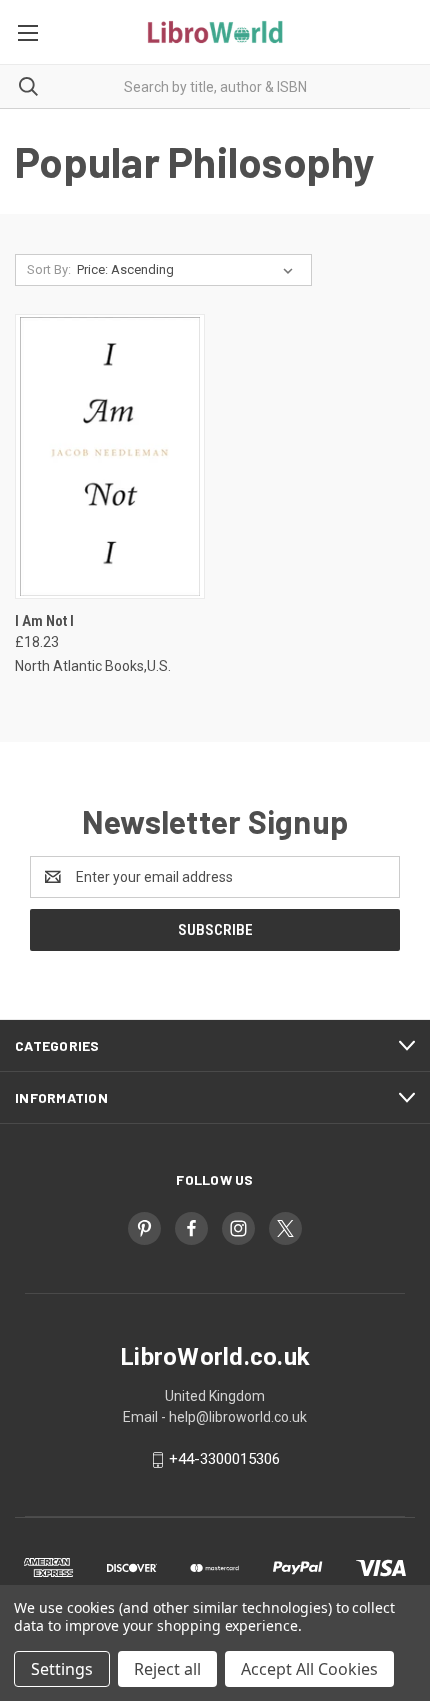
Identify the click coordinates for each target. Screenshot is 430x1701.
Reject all (167, 1669)
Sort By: (49, 269)
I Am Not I (44, 621)
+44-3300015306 (224, 1459)
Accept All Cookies (309, 1669)
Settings (62, 1669)
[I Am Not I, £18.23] (110, 456)
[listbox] (189, 270)
